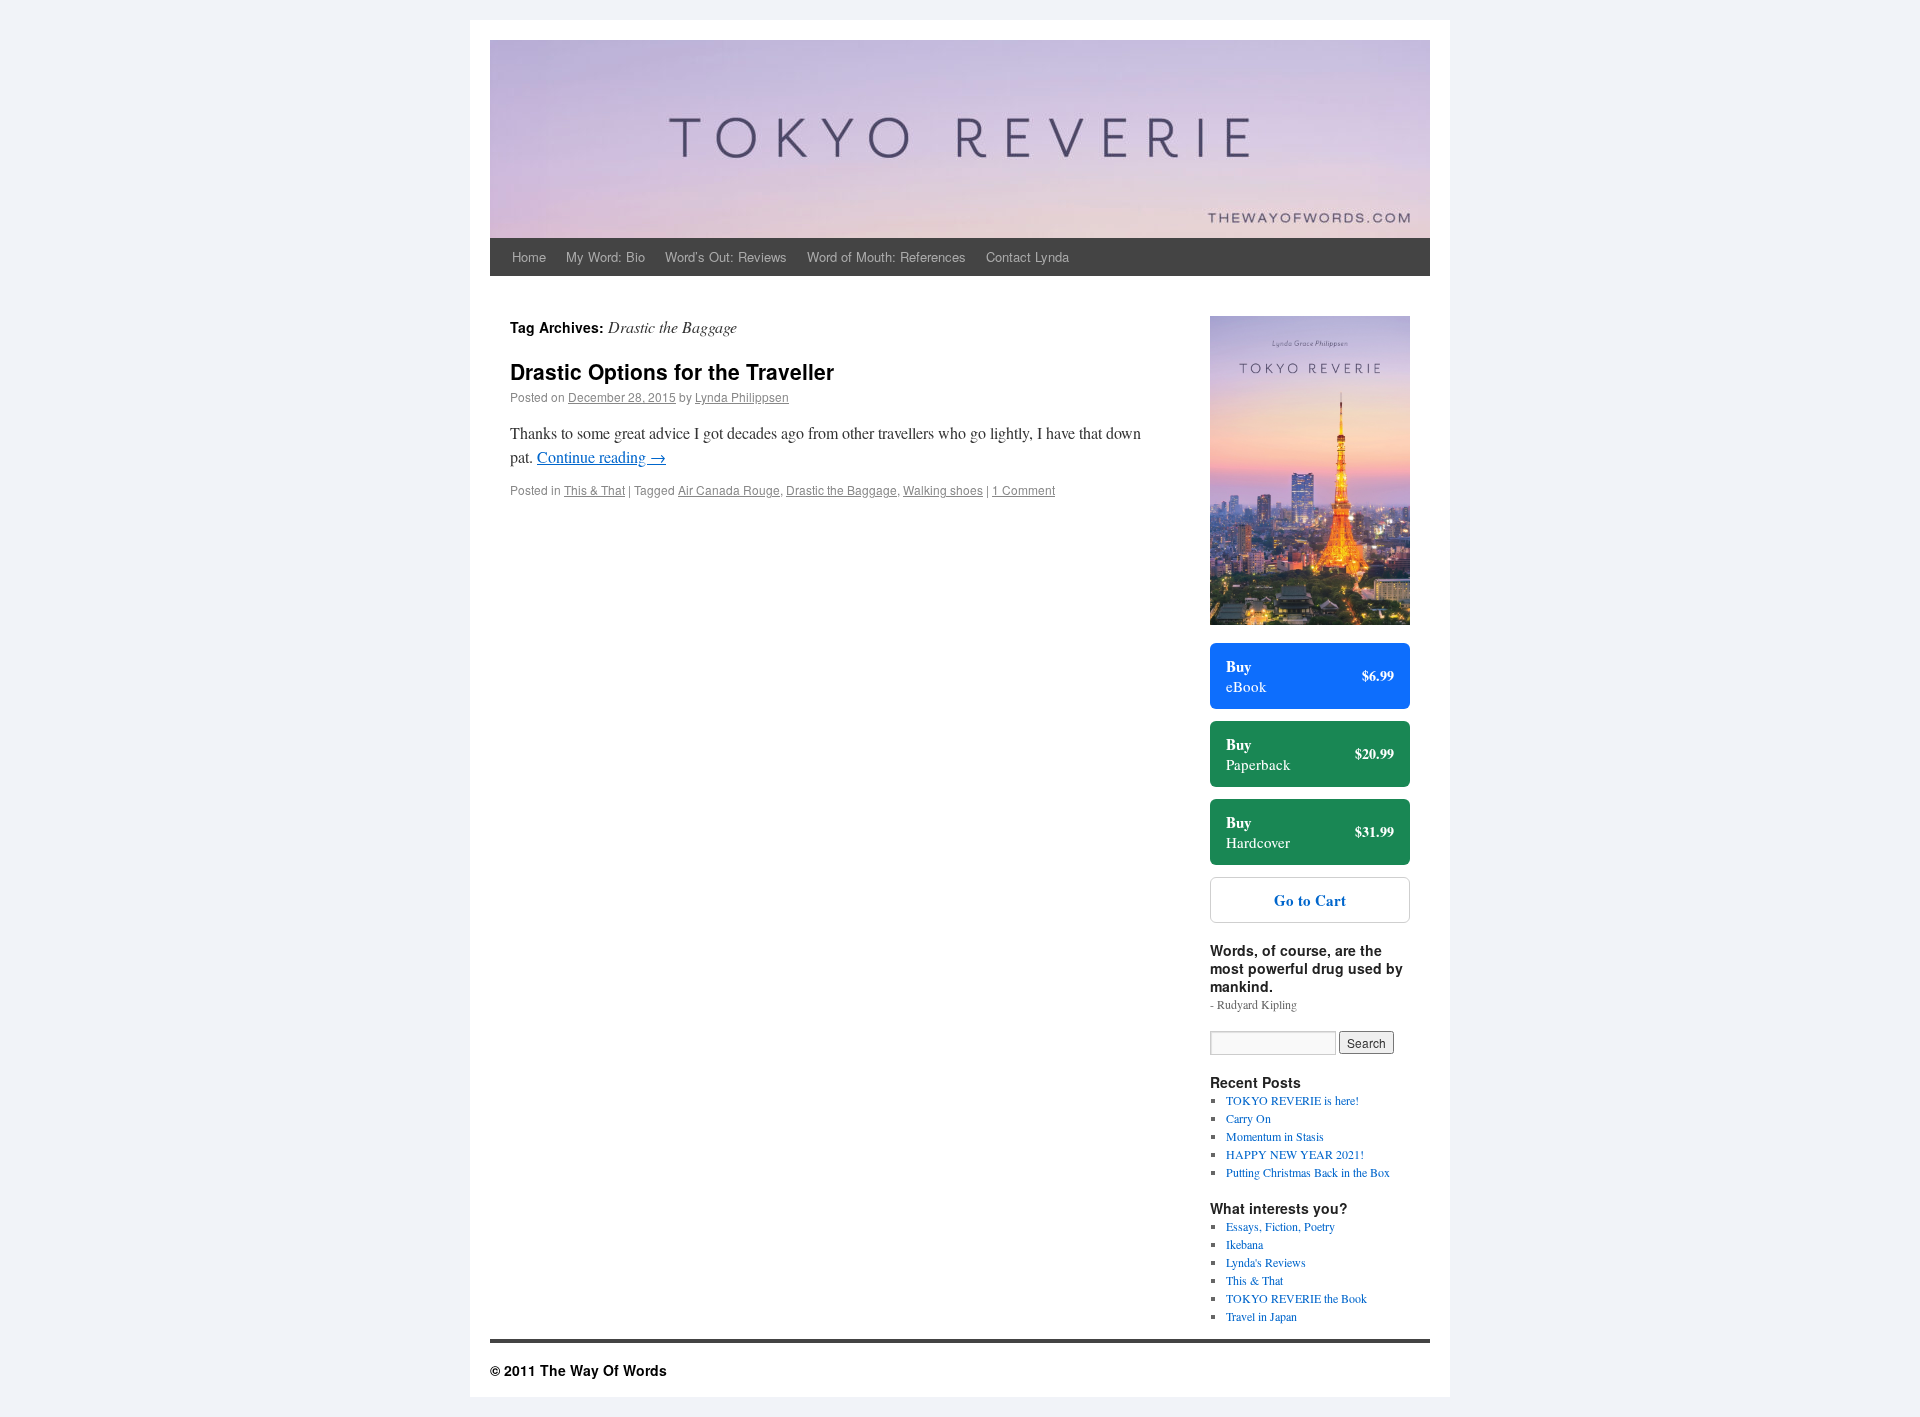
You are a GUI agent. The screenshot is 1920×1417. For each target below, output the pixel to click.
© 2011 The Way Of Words (578, 1370)
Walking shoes (943, 489)
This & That (594, 489)
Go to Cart (1310, 900)
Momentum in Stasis (1275, 1136)
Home (529, 256)
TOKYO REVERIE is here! (1292, 1100)
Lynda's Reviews (1266, 1262)
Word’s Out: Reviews (726, 256)
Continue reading (601, 456)
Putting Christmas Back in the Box (1308, 1172)
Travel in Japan (1261, 1316)
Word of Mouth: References (886, 256)
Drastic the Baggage (841, 489)
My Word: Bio (605, 256)
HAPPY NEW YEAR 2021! (1295, 1154)
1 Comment (1023, 489)
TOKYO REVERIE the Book (1296, 1298)
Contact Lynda (1027, 256)
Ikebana (1244, 1244)
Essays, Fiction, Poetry (1280, 1226)
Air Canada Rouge (729, 489)
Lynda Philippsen (742, 396)
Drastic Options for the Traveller (672, 371)
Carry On (1248, 1118)
